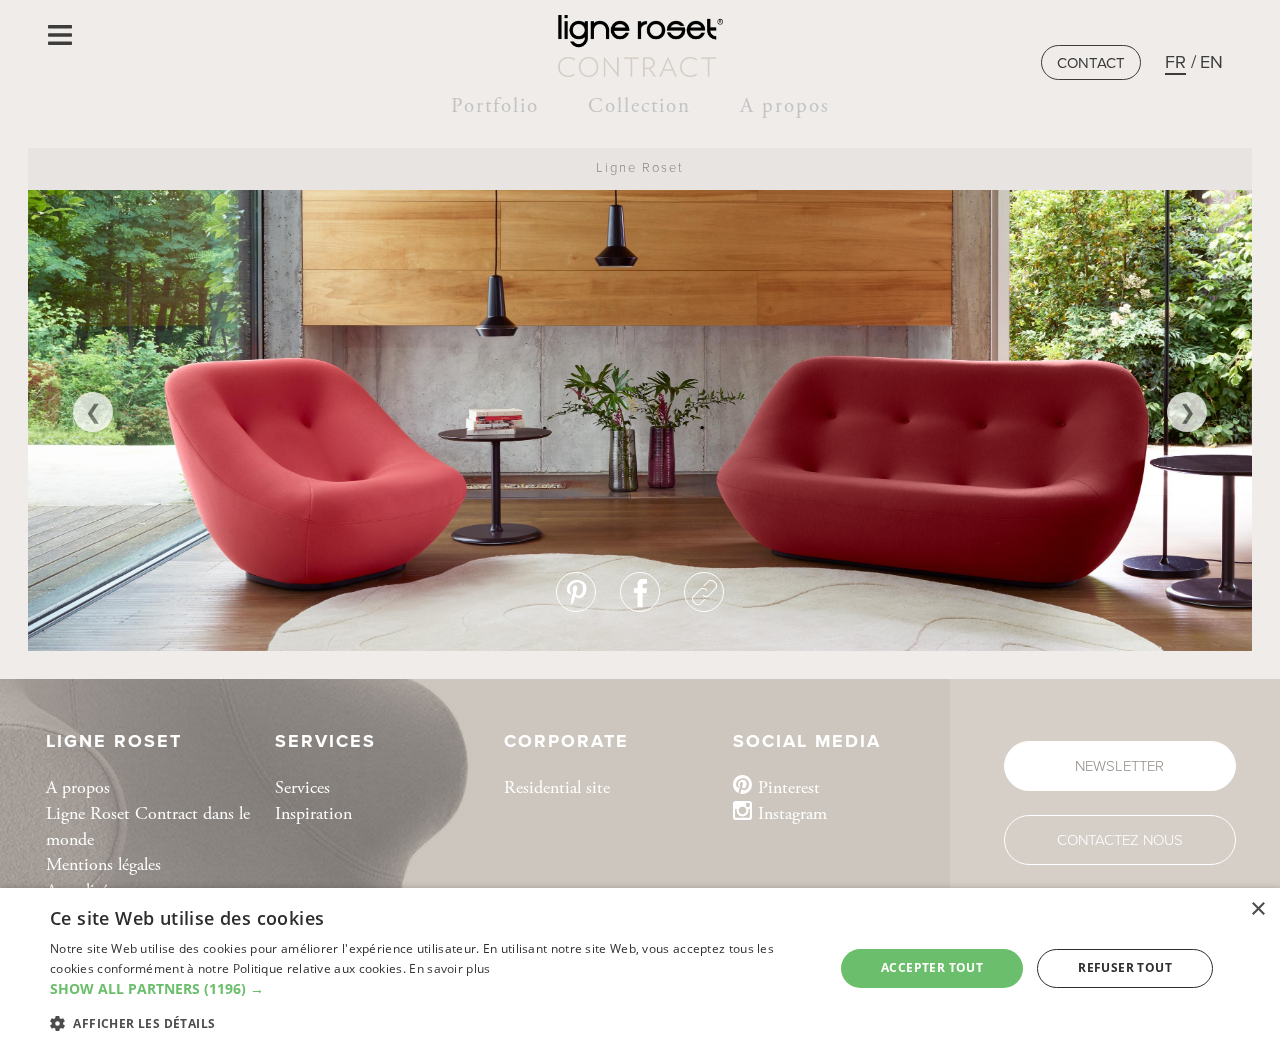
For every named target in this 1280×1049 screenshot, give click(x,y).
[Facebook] (640, 592)
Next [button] (1187, 412)
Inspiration (313, 813)
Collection (639, 106)
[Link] (704, 592)
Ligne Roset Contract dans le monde (148, 826)
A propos (785, 106)
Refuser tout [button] (1125, 967)
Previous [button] (93, 412)
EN (1211, 62)
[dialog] (640, 968)
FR (1175, 62)
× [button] (1257, 909)
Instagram (792, 813)
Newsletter (1119, 766)
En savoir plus (449, 968)
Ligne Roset (640, 168)
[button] (430, 989)
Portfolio (495, 106)
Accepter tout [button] (932, 967)
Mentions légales (103, 864)
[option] (640, 411)
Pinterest (789, 787)
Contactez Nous (1120, 840)
